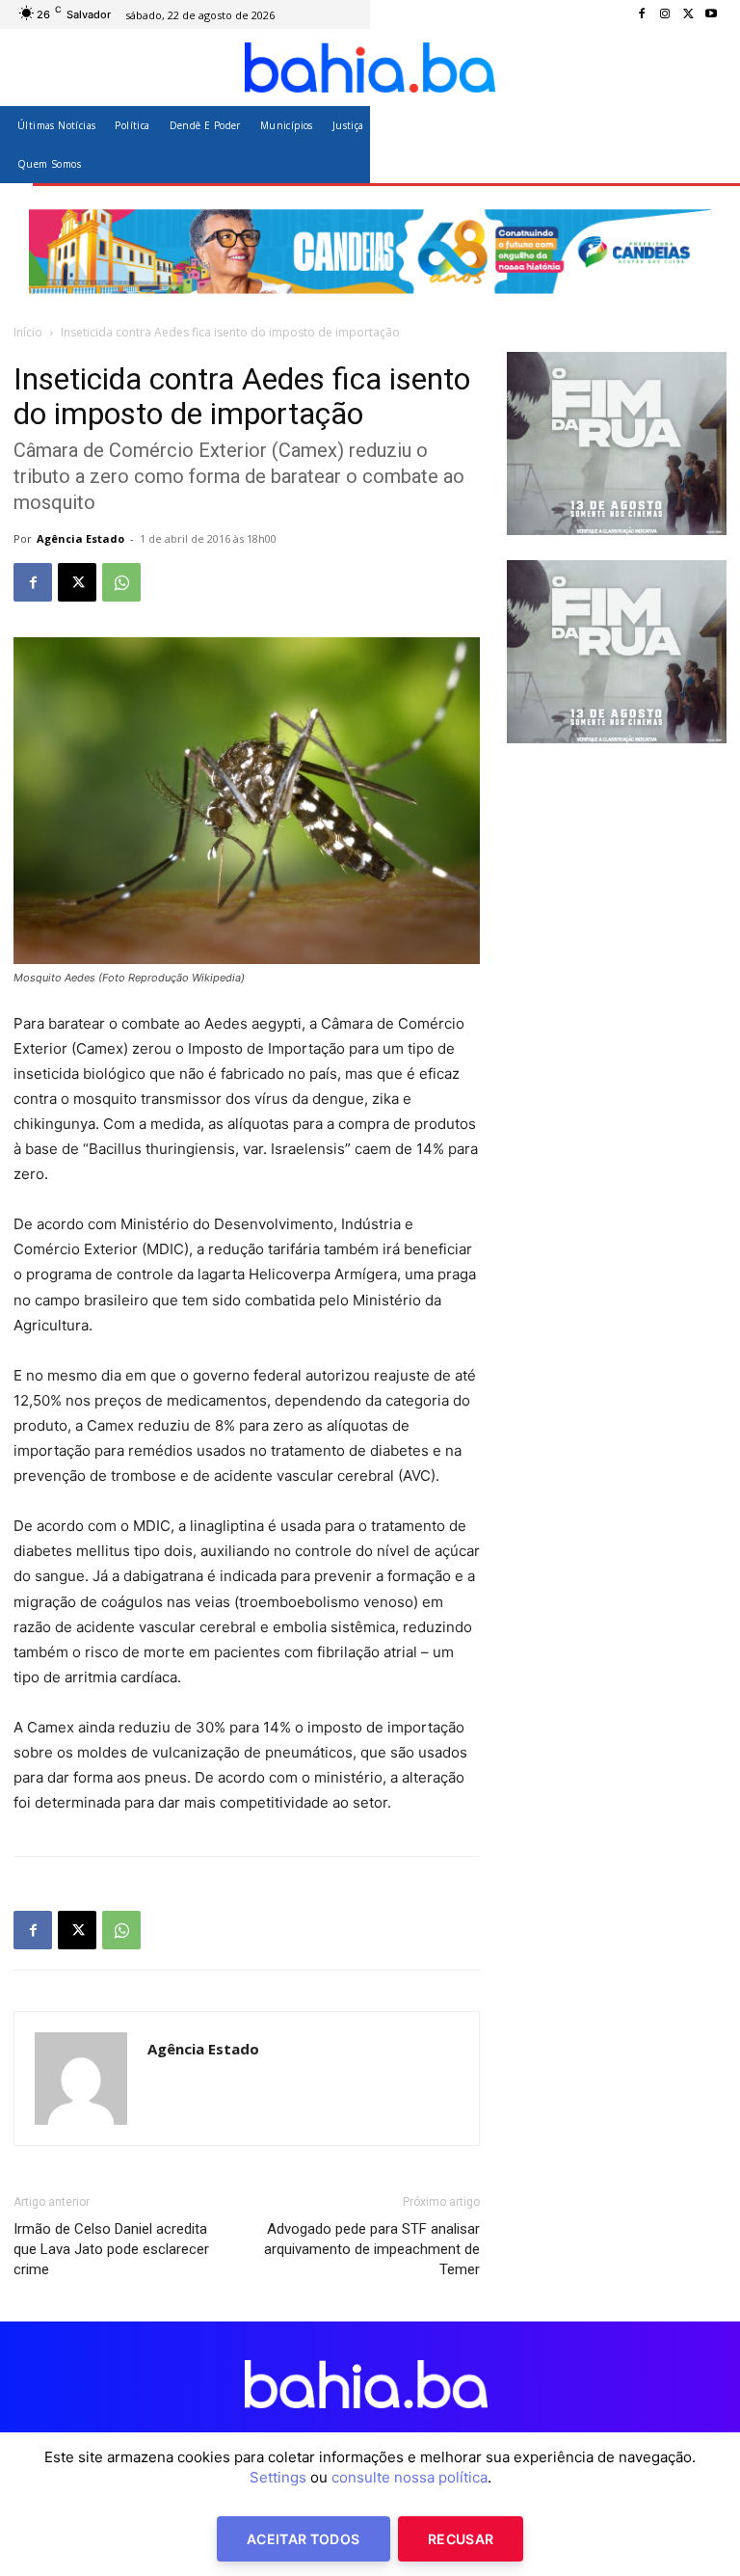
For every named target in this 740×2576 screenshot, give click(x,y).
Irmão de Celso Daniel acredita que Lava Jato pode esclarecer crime (111, 2249)
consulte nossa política (410, 2477)
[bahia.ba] (370, 67)
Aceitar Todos (304, 2539)
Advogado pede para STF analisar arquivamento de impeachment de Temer (372, 2249)
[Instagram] (665, 14)
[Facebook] (642, 14)
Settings (278, 2477)
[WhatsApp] (121, 582)
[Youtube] (711, 14)
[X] (688, 14)
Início (28, 332)
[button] (704, 144)
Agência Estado (80, 538)
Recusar (461, 2539)
